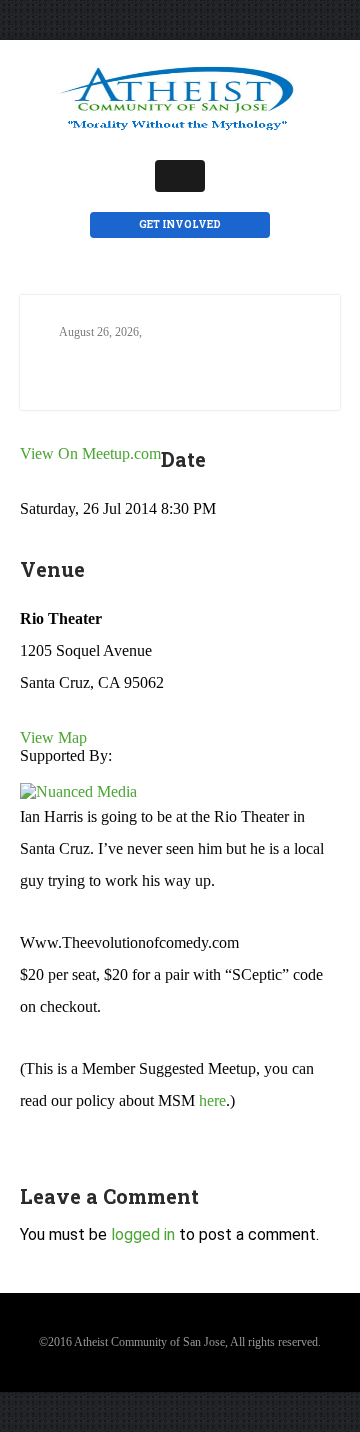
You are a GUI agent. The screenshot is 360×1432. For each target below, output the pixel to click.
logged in (143, 1234)
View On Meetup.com (90, 453)
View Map (53, 737)
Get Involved (180, 224)
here (212, 1100)
